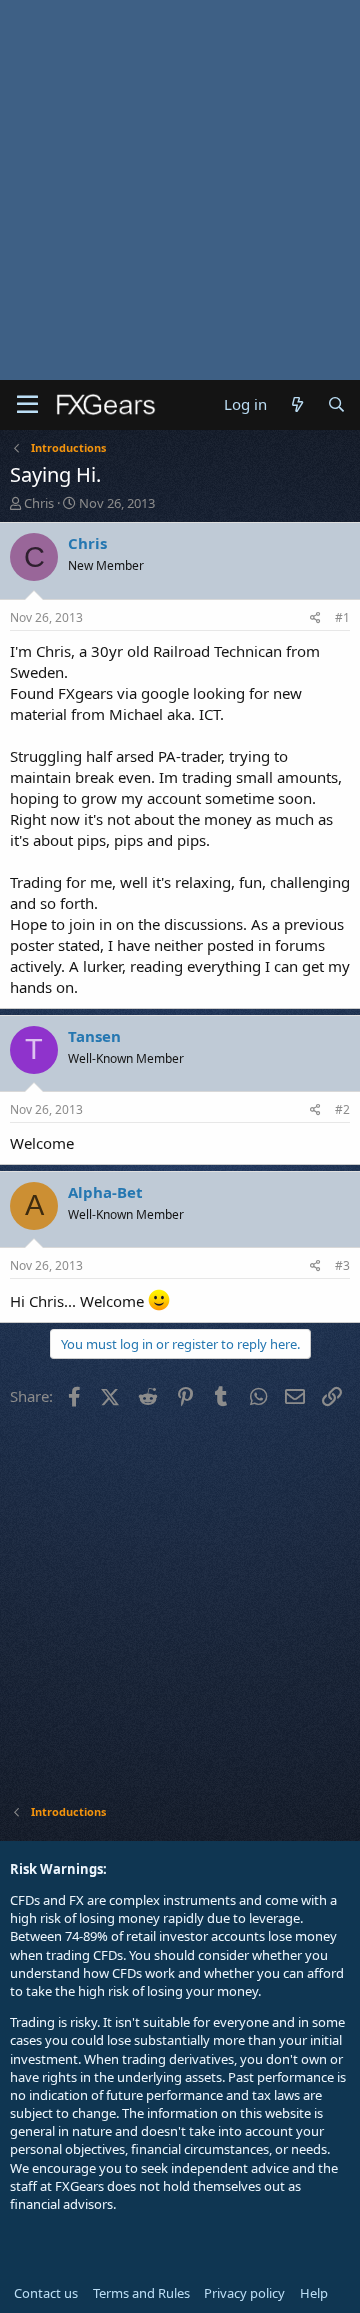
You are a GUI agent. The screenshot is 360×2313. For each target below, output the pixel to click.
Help (314, 2293)
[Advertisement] (180, 190)
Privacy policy (244, 2293)
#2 (342, 1109)
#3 (342, 1265)
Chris (39, 503)
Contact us (46, 2293)
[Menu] (27, 405)
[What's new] (296, 404)
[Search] (336, 404)
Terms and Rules (141, 2293)
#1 (342, 617)
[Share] (315, 618)
